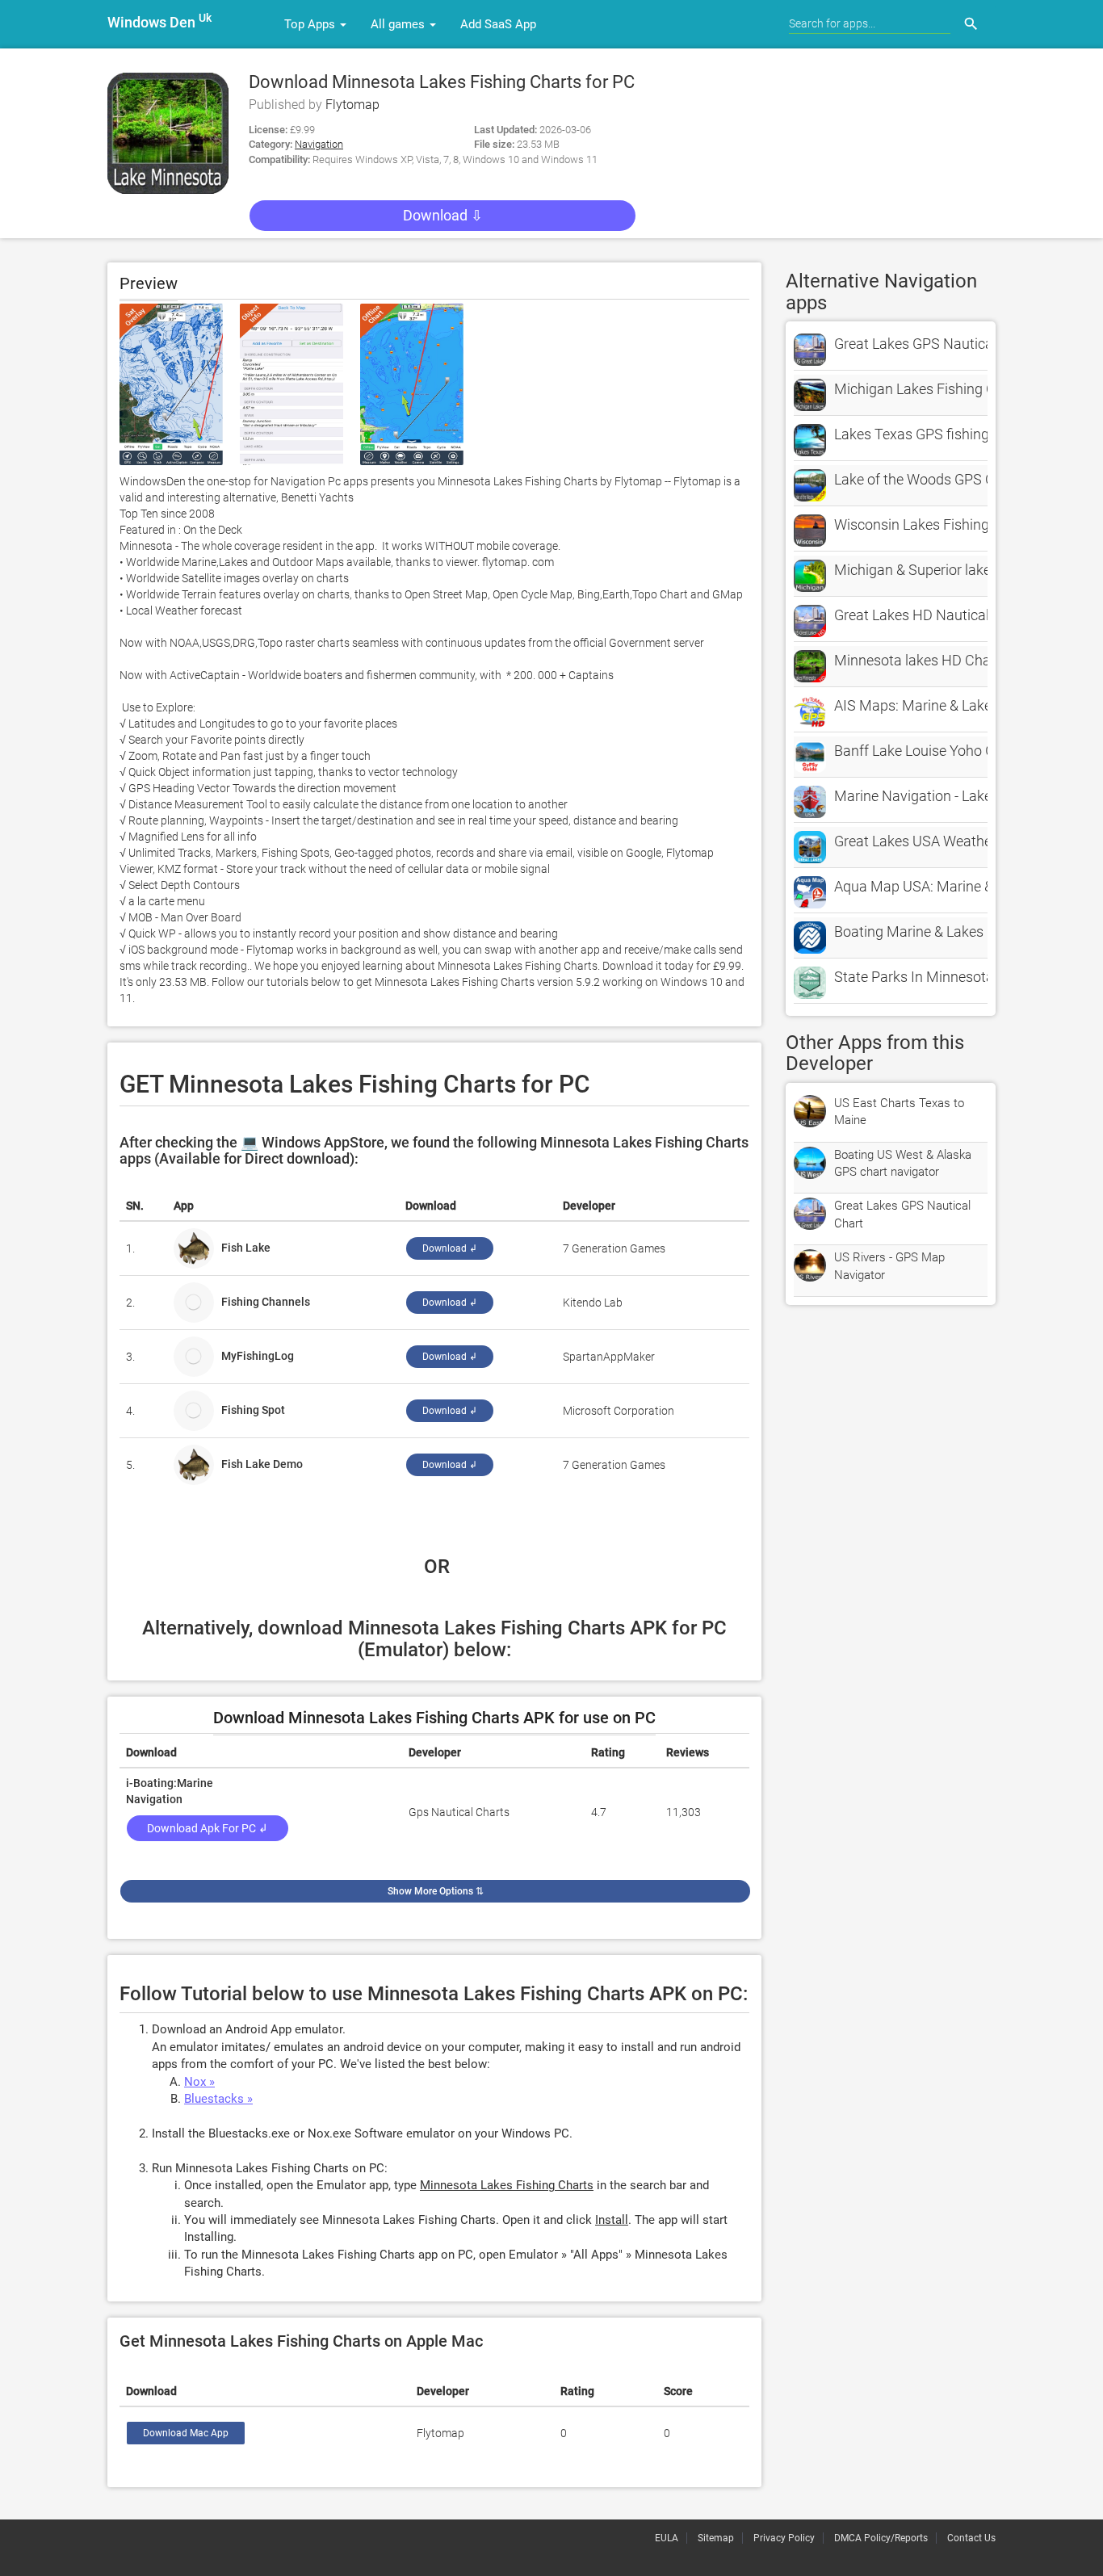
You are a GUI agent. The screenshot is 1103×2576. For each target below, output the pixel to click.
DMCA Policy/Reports (881, 2538)
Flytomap (352, 105)
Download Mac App (186, 2433)
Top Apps (311, 24)
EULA (667, 2538)
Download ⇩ (443, 215)
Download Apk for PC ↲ (208, 1828)
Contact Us (971, 2538)
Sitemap (716, 2538)
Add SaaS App (498, 24)
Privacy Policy (784, 2538)
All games (399, 24)
